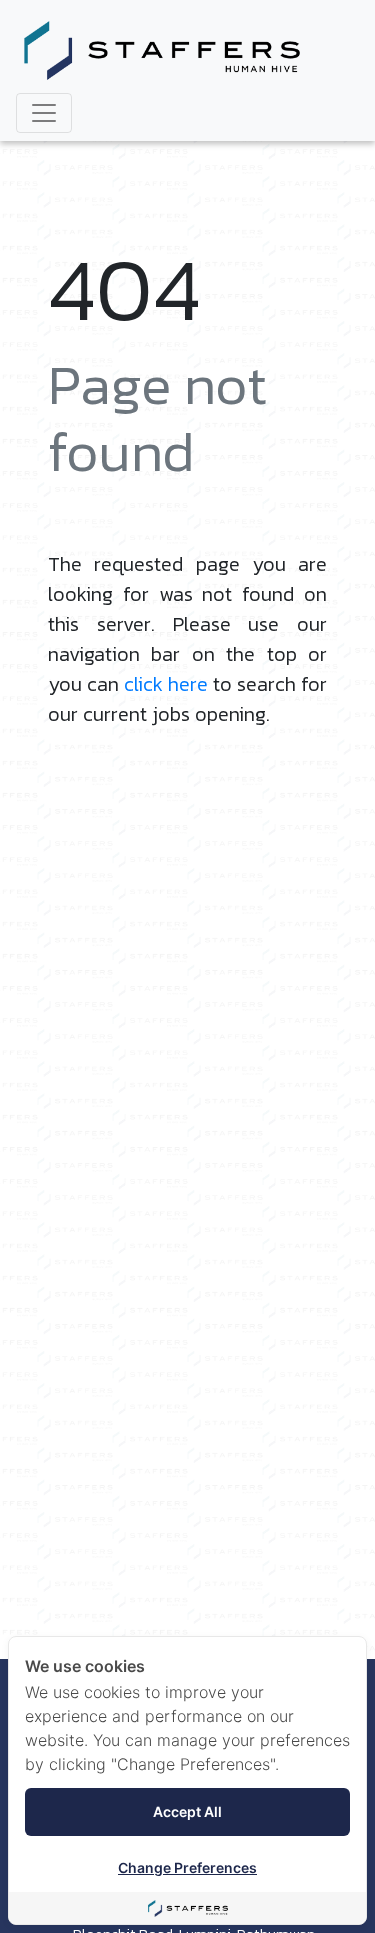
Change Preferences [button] (187, 1867)
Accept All (187, 1811)
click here (166, 684)
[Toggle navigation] (44, 113)
